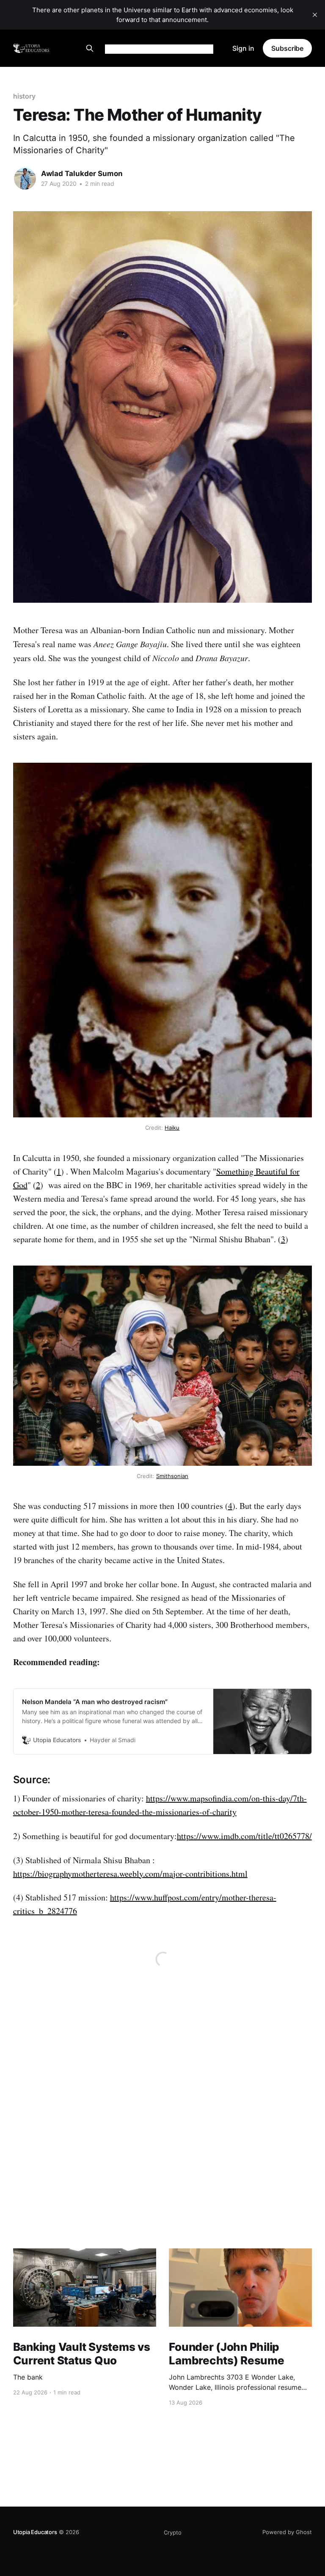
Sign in (243, 48)
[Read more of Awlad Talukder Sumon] (25, 179)
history (24, 96)
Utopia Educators (35, 2532)
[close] (315, 15)
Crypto (173, 2532)
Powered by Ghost (287, 2532)
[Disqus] (162, 2135)
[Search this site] (90, 48)
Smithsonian (172, 1476)
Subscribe (287, 48)
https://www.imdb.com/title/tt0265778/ (244, 1836)
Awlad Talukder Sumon (82, 174)
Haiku (172, 1128)
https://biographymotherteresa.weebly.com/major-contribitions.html (130, 1874)
